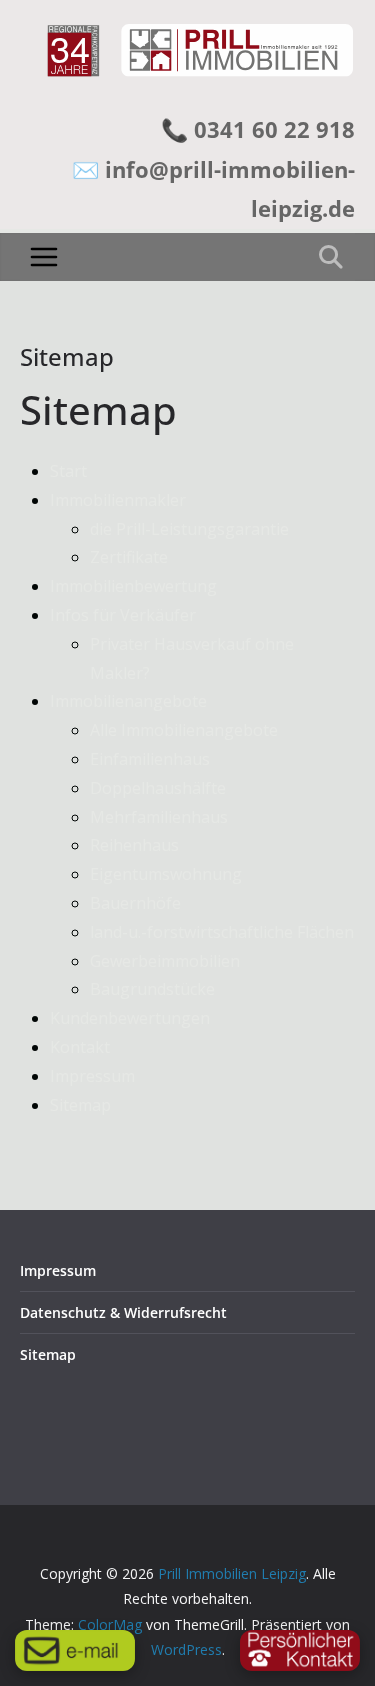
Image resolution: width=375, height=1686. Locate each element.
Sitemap (80, 1105)
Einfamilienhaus (150, 759)
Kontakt (80, 1047)
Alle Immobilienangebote (184, 730)
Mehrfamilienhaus (159, 817)
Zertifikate (129, 557)
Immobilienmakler (118, 500)
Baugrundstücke (152, 989)
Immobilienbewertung (133, 586)
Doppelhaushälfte (158, 788)
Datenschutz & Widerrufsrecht (123, 1312)
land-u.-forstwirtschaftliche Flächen (222, 932)
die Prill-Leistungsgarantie (189, 529)
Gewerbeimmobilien (165, 961)
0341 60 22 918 (274, 129)
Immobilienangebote (128, 701)
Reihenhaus (134, 845)
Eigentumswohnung (166, 874)
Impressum (92, 1076)
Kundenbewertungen (130, 1018)
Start (68, 471)
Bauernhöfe (135, 903)
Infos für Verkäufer (123, 615)
